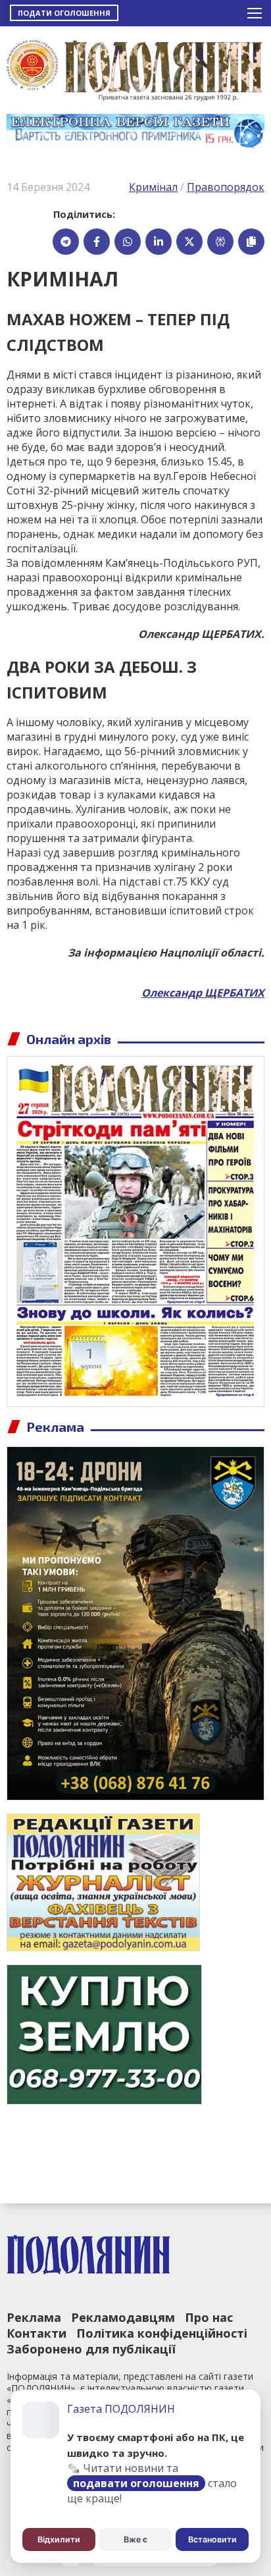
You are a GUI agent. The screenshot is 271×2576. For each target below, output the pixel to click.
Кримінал (153, 187)
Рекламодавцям (123, 2317)
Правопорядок (226, 187)
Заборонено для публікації (91, 2349)
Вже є (135, 2539)
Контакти (37, 2333)
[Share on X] (189, 242)
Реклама (34, 2317)
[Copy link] (251, 242)
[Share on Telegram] (66, 242)
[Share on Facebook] (97, 242)
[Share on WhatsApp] (128, 242)
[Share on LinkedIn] (159, 242)
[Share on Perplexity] (220, 242)
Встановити (212, 2539)
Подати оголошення (64, 13)
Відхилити (59, 2539)
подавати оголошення (136, 2483)
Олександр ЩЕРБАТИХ (203, 993)
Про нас (209, 2317)
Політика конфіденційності (162, 2333)
